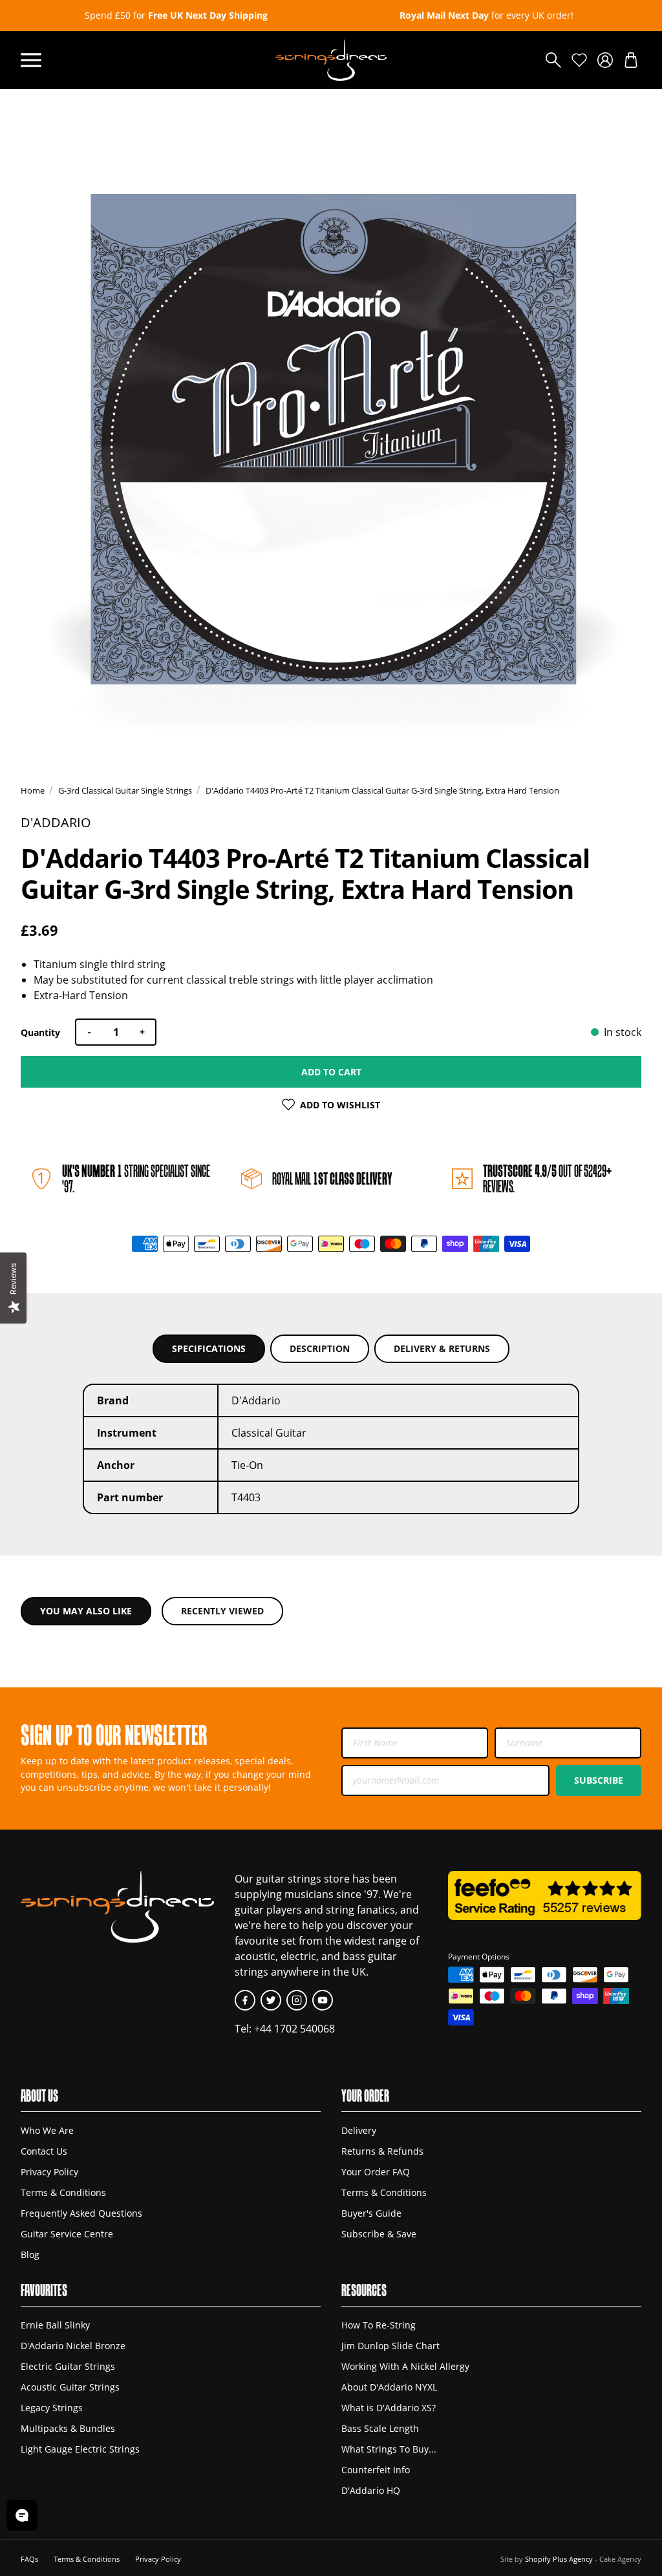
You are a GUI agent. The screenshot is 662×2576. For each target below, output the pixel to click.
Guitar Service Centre (67, 2234)
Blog (30, 2254)
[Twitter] (271, 2000)
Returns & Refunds (382, 2151)
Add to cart (331, 1072)
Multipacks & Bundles (68, 2428)
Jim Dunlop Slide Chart (390, 2346)
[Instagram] (297, 2000)
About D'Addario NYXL (389, 2387)
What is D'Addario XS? (389, 2408)
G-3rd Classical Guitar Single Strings (125, 790)
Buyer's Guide (371, 2213)
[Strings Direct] (331, 60)
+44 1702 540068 (294, 2029)
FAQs (29, 2559)
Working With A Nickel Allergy (405, 2366)
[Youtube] (323, 2000)
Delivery (359, 2130)
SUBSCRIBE (599, 1780)
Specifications (209, 1348)
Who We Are (47, 2130)
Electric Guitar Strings (68, 2366)
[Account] (605, 60)
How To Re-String (379, 2325)
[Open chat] (22, 2515)
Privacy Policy (49, 2172)
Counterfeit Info (376, 2470)
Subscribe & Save (379, 2234)
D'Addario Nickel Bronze (73, 2346)
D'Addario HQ (371, 2490)
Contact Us (44, 2151)
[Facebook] (245, 2000)
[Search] (553, 60)
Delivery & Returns (442, 1348)
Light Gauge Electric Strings (80, 2449)
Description (320, 1348)
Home (33, 790)
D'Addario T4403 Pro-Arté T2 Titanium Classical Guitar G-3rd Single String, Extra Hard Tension (382, 790)
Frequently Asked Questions (81, 2213)
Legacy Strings (52, 2408)
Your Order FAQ (376, 2172)
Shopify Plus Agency (559, 2559)
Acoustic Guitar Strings (70, 2387)
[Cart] (631, 60)
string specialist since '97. (136, 1178)
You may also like (86, 1611)
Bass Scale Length (380, 2428)
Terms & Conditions (63, 2192)
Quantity (40, 1032)
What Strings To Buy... (389, 2449)
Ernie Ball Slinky (55, 2325)
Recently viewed (222, 1611)
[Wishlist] (579, 60)
